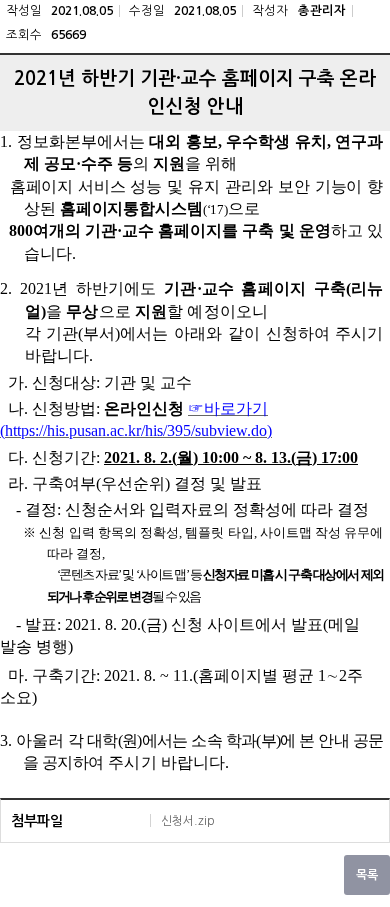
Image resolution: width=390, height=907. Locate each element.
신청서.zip (188, 821)
